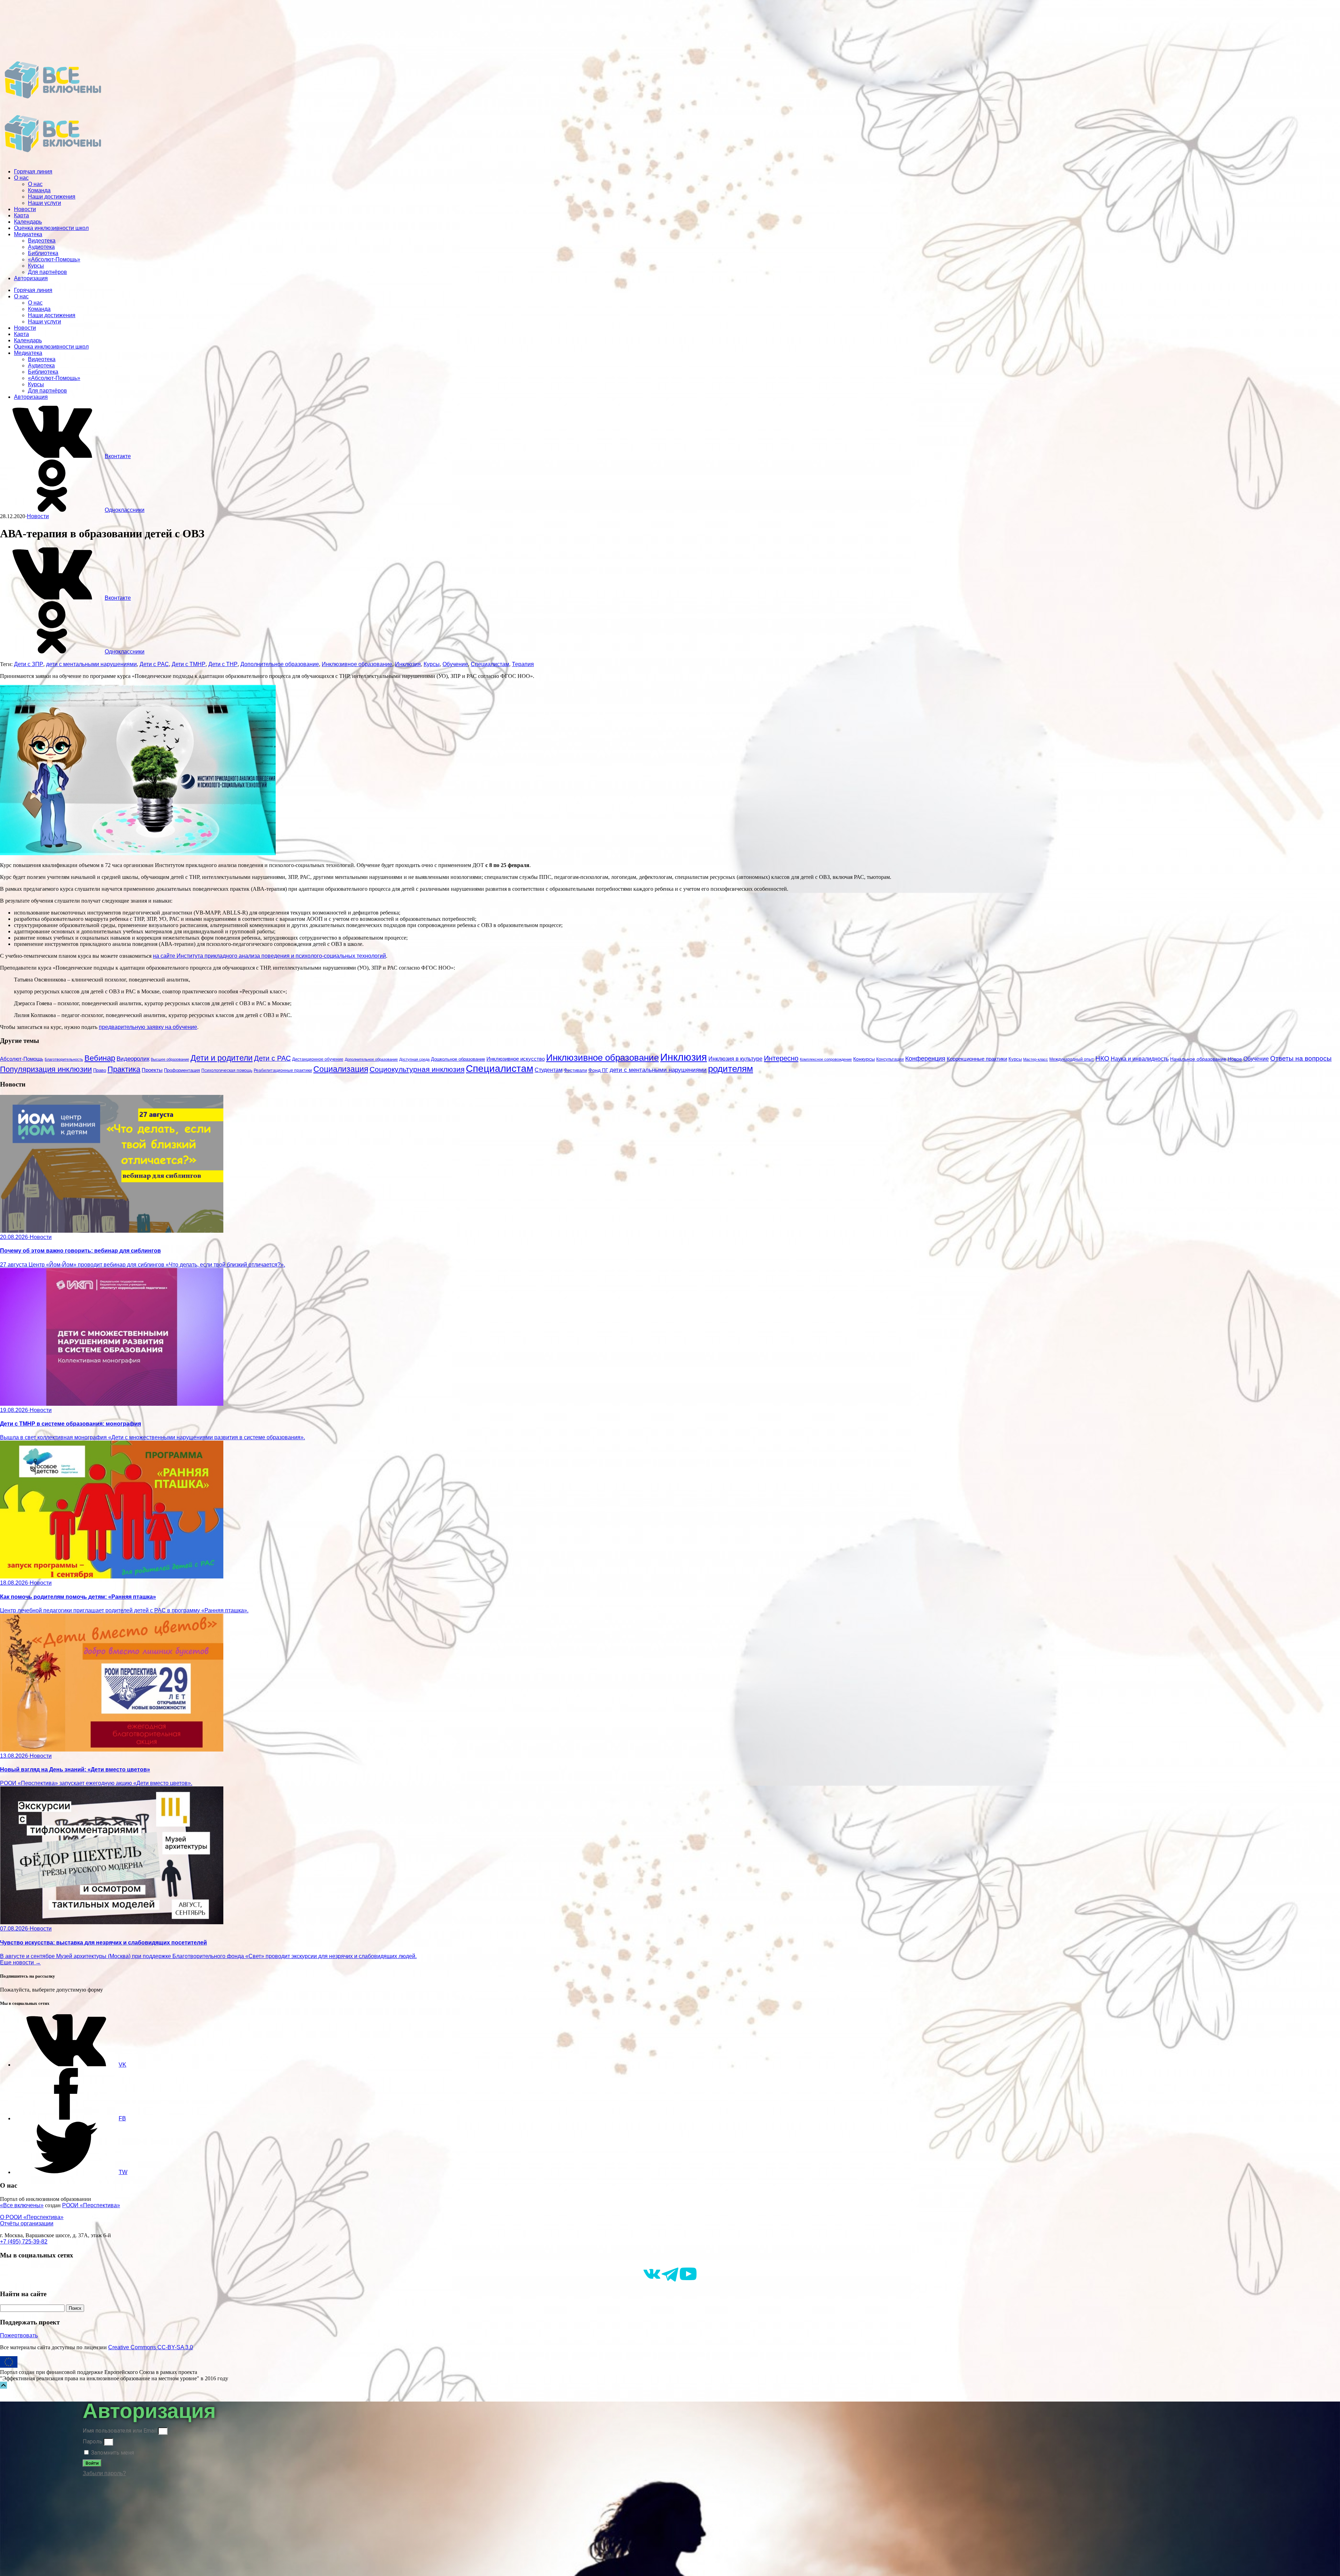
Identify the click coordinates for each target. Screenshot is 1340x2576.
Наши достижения (52, 197)
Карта (21, 215)
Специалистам (490, 664)
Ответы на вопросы (1301, 1058)
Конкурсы (864, 1059)
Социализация (341, 1069)
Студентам (549, 1070)
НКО (1102, 1058)
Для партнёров (47, 272)
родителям (731, 1069)
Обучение (455, 664)
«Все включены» (22, 2205)
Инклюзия (408, 664)
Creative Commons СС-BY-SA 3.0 (151, 2347)
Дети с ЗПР (29, 664)
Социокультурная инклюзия (417, 1069)
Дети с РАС (154, 664)
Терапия (523, 664)
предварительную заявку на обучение (148, 1027)
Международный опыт (1072, 1059)
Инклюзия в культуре (735, 1059)
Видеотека (42, 241)
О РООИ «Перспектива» (32, 2217)
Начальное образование (1198, 1059)
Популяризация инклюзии (46, 1069)
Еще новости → (20, 1962)
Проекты (152, 1070)
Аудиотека (41, 247)
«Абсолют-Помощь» (54, 259)
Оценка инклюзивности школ (51, 228)
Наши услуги (44, 203)
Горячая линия (33, 171)
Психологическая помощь (227, 1070)
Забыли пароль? (104, 2473)
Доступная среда (414, 1059)
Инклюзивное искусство (516, 1059)
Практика (124, 1069)
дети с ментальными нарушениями (91, 664)
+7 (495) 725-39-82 (24, 2242)
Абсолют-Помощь (22, 1059)
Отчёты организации (27, 2223)
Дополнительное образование (280, 664)
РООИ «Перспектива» (91, 2205)
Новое (1235, 1059)
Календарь (28, 222)
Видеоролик (133, 1059)
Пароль (92, 2441)
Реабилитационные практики (283, 1070)
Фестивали (575, 1070)
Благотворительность (64, 1059)
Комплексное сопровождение (826, 1059)
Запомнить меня (112, 2453)
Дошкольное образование (458, 1059)
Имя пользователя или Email (120, 2431)
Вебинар (100, 1058)
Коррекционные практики (977, 1059)
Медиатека (28, 234)
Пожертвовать (19, 2335)
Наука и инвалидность (1140, 1059)
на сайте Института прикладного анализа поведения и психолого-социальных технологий (269, 956)
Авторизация (31, 278)
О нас (21, 178)
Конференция (925, 1059)
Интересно (781, 1058)
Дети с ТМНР (189, 664)
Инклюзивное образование (357, 664)
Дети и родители (222, 1058)
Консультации (890, 1059)
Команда (39, 190)
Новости (25, 209)
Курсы (36, 266)
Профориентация (182, 1070)
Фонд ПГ (598, 1070)
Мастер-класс (1036, 1059)
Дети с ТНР (223, 664)
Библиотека (43, 253)
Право (100, 1070)
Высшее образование (170, 1059)
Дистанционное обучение (318, 1059)
